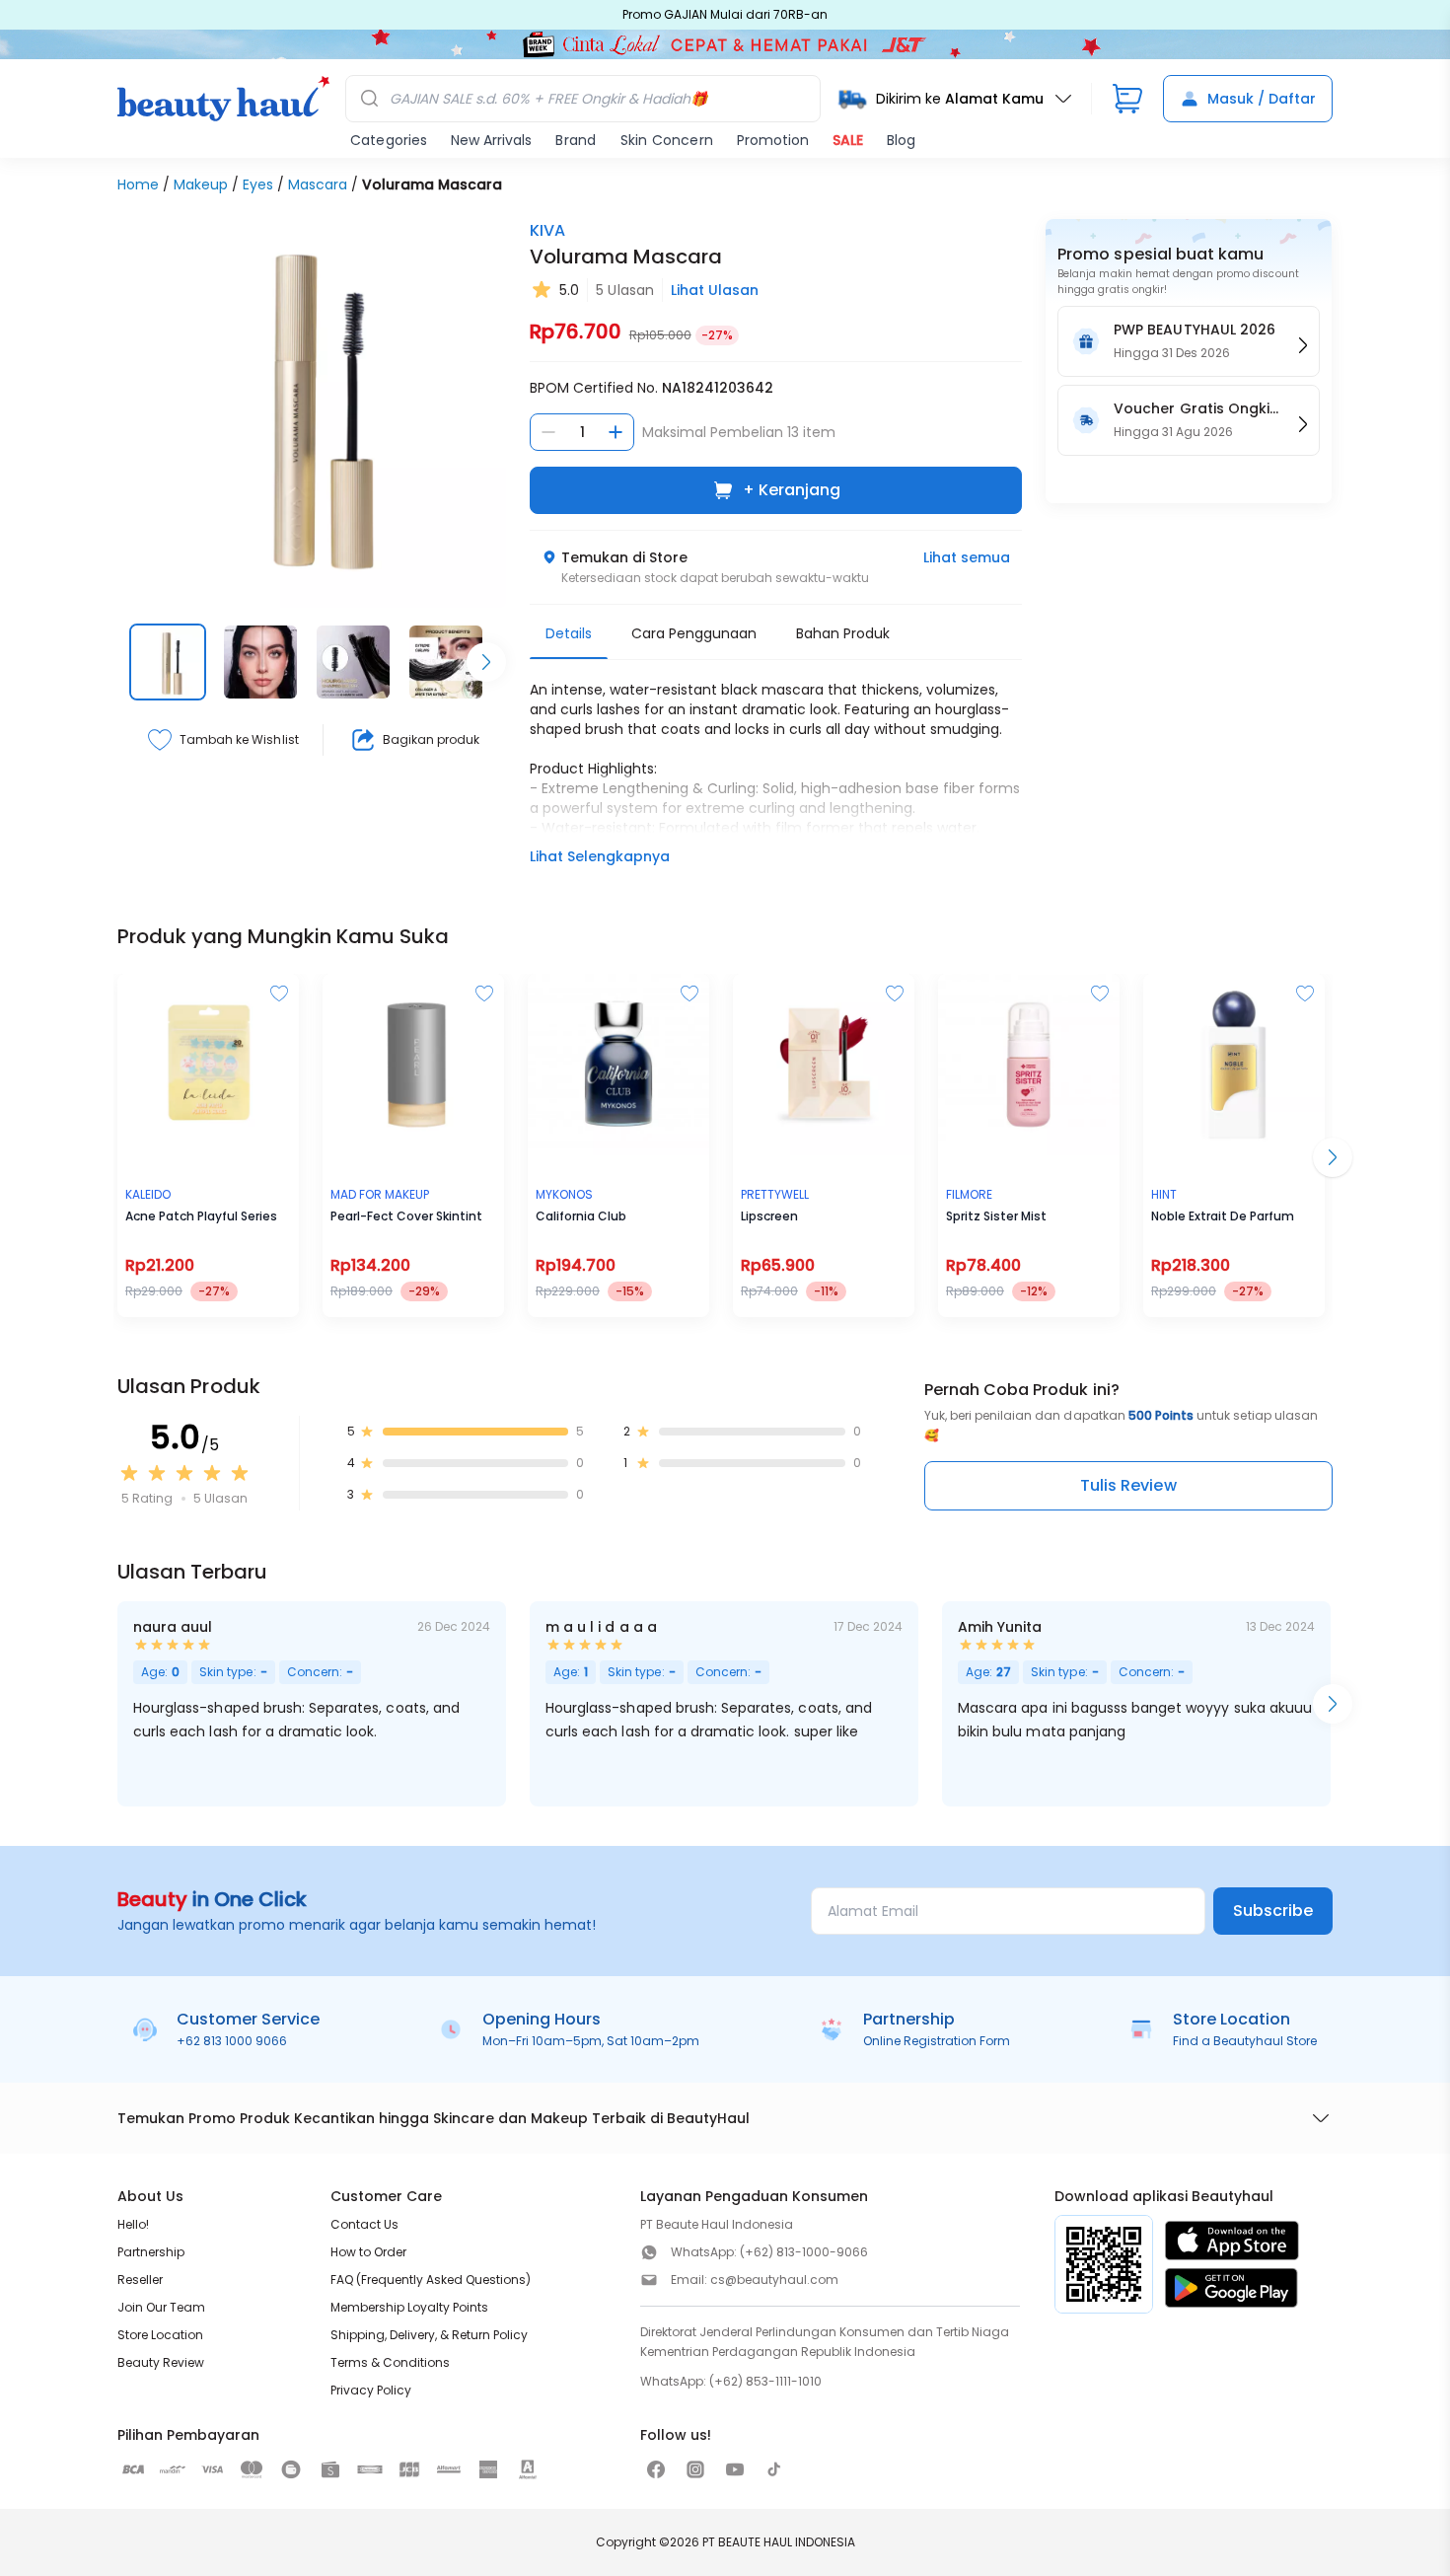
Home (138, 184)
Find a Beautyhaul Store (1245, 2041)
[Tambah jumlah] (616, 432)
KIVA (547, 230)
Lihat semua (967, 557)
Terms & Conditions (390, 2362)
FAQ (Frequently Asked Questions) (431, 2280)
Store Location (160, 2335)
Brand (576, 140)
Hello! (133, 2224)
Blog (901, 140)
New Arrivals (491, 140)
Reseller (140, 2280)
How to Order (368, 2252)
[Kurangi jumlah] (548, 432)
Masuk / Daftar (1262, 99)
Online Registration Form (937, 2041)
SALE (848, 140)
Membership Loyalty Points (409, 2307)
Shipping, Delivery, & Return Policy (429, 2335)
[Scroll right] (486, 662)
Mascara (318, 184)
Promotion (773, 140)
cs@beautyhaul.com (774, 2280)
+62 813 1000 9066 (232, 2041)
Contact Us (364, 2224)
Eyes (258, 184)
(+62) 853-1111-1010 (765, 2381)
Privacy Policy (371, 2390)
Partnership (151, 2252)
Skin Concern (667, 140)
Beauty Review (161, 2362)
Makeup (201, 184)
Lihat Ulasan (715, 290)
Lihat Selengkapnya (600, 856)
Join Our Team (161, 2307)
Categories (389, 140)
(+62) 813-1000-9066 (804, 2252)
